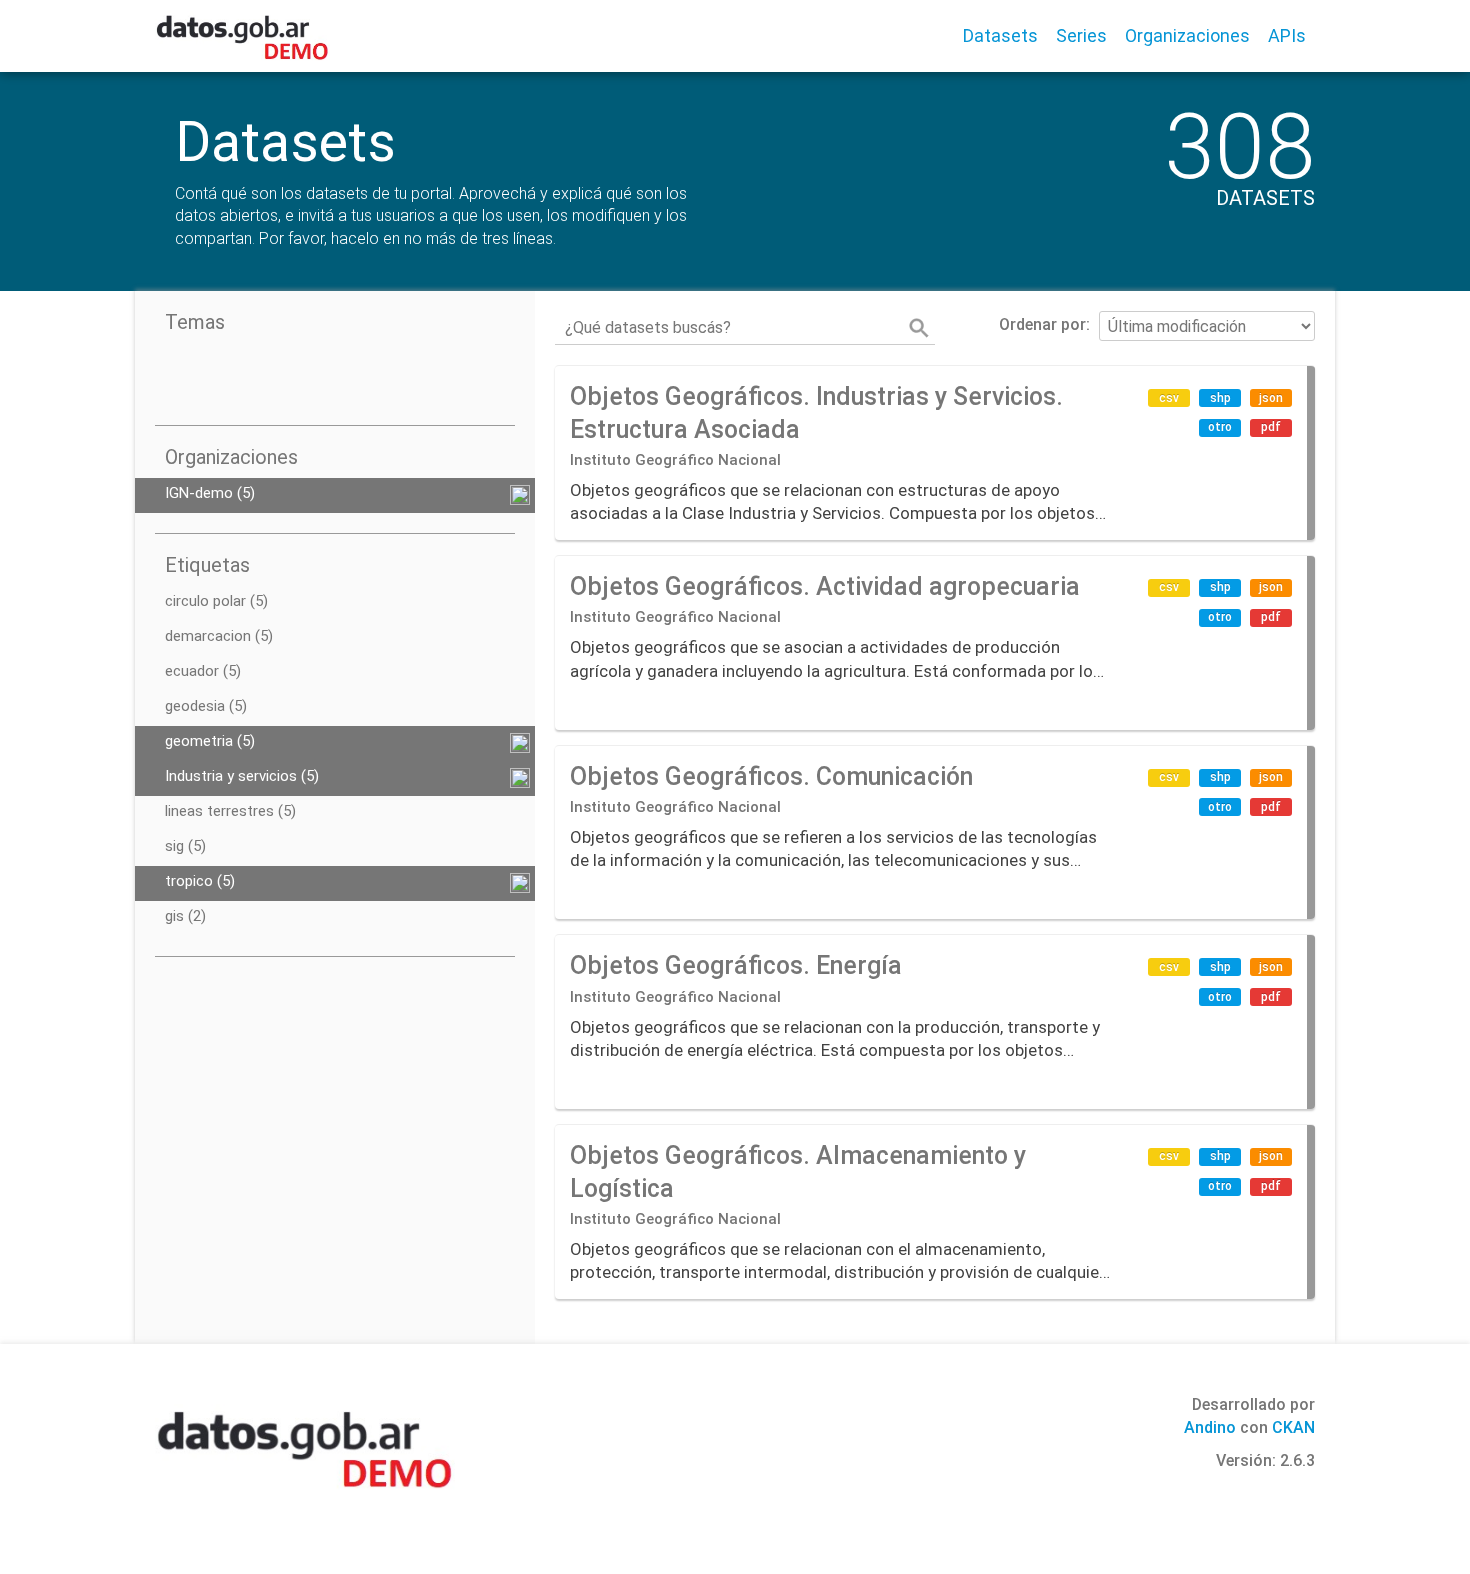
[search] (919, 328)
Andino (1210, 1427)
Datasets (1000, 35)
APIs (1287, 35)
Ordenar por (1042, 324)
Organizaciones (1187, 35)
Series (1081, 35)
